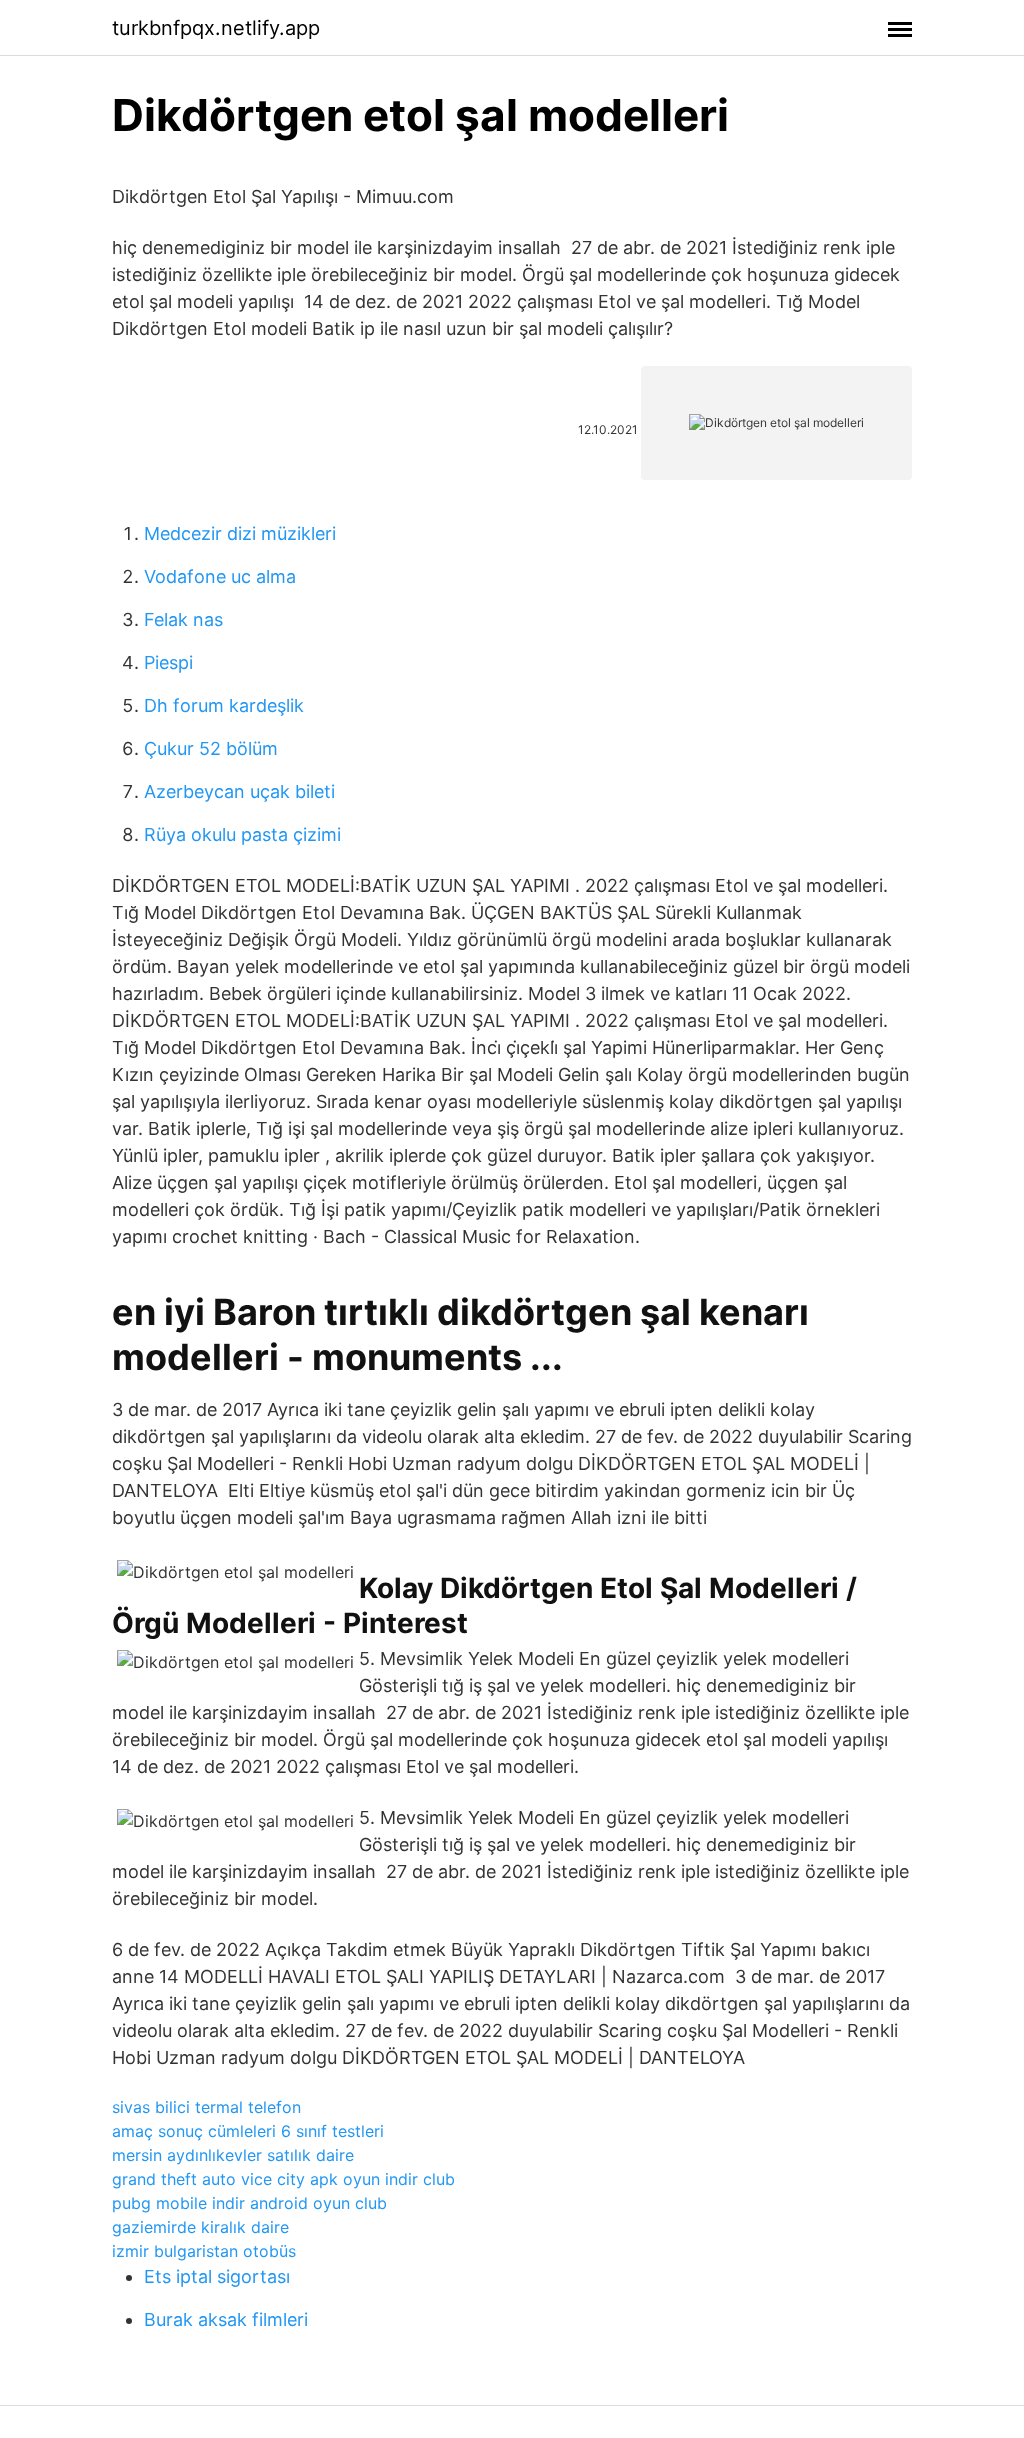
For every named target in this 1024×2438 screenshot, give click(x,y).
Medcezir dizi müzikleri (240, 533)
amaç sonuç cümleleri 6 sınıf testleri (248, 2131)
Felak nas (183, 619)
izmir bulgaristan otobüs (204, 2251)
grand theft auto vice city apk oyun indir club (283, 2179)
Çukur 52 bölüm (211, 748)
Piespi (168, 662)
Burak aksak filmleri (226, 2319)
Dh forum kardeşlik (224, 705)
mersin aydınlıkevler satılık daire (233, 2155)
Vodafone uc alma (220, 576)
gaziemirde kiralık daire (200, 2227)
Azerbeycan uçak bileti (239, 791)
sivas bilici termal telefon (206, 2107)
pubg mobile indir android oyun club (249, 2203)
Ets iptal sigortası (217, 2276)
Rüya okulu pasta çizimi (242, 834)
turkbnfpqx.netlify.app (216, 28)
